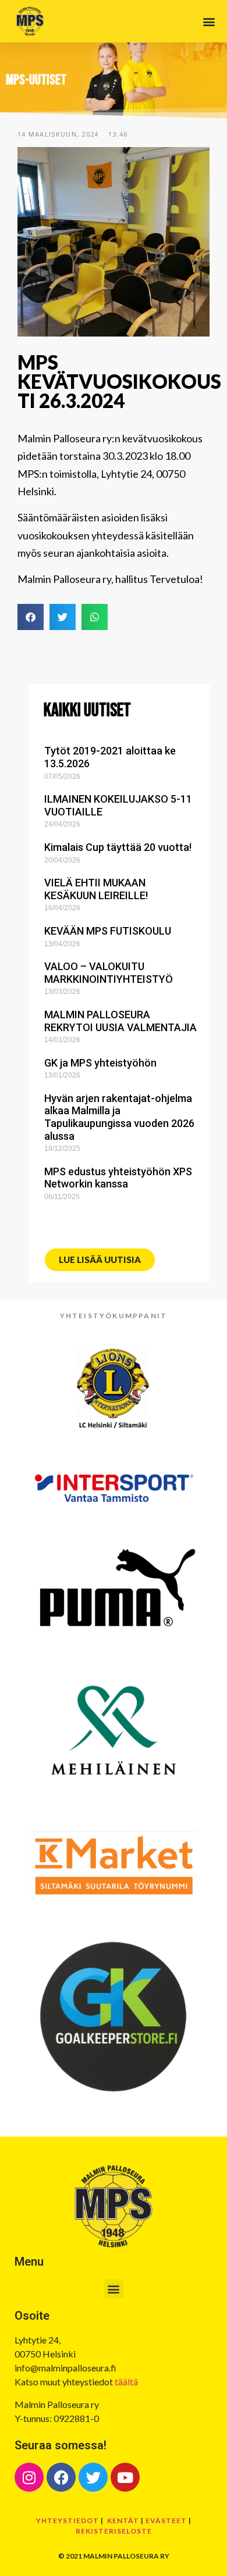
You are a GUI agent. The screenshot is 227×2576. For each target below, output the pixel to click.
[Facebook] (61, 2477)
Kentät (123, 2520)
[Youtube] (125, 2477)
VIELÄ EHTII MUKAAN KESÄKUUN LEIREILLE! (96, 889)
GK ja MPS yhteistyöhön (100, 1063)
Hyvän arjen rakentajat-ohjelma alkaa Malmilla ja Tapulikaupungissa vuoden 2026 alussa (119, 1117)
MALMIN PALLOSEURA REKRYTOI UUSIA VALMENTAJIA (120, 1021)
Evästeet (166, 2520)
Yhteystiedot (68, 2520)
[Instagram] (29, 2477)
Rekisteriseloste (114, 2531)
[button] (209, 21)
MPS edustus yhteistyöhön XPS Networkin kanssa (118, 1178)
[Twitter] (93, 2477)
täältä (126, 2382)
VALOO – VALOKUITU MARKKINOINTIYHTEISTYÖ (109, 973)
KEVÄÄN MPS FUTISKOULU (108, 931)
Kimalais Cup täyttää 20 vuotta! (118, 847)
